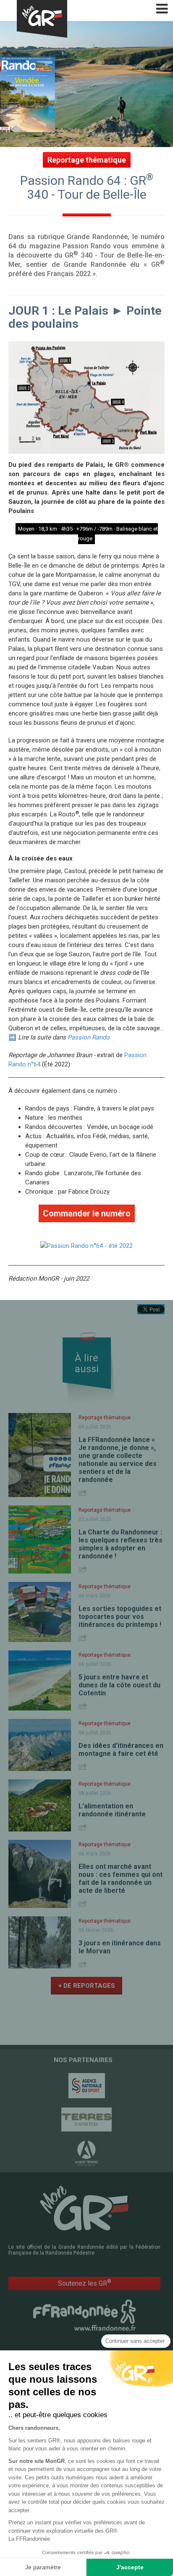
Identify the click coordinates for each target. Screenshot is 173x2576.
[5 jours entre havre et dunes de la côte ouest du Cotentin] (40, 1680)
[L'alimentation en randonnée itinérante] (40, 1805)
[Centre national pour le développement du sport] (86, 2086)
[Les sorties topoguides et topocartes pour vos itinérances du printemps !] (40, 1612)
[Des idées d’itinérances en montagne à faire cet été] (40, 1745)
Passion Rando (89, 1037)
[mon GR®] (84, 2208)
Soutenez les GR (85, 2283)
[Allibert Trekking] (86, 2153)
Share (84, 1493)
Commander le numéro (87, 1213)
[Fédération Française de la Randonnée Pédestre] (84, 2315)
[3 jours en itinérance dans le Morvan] (40, 1942)
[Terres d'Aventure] (86, 2119)
